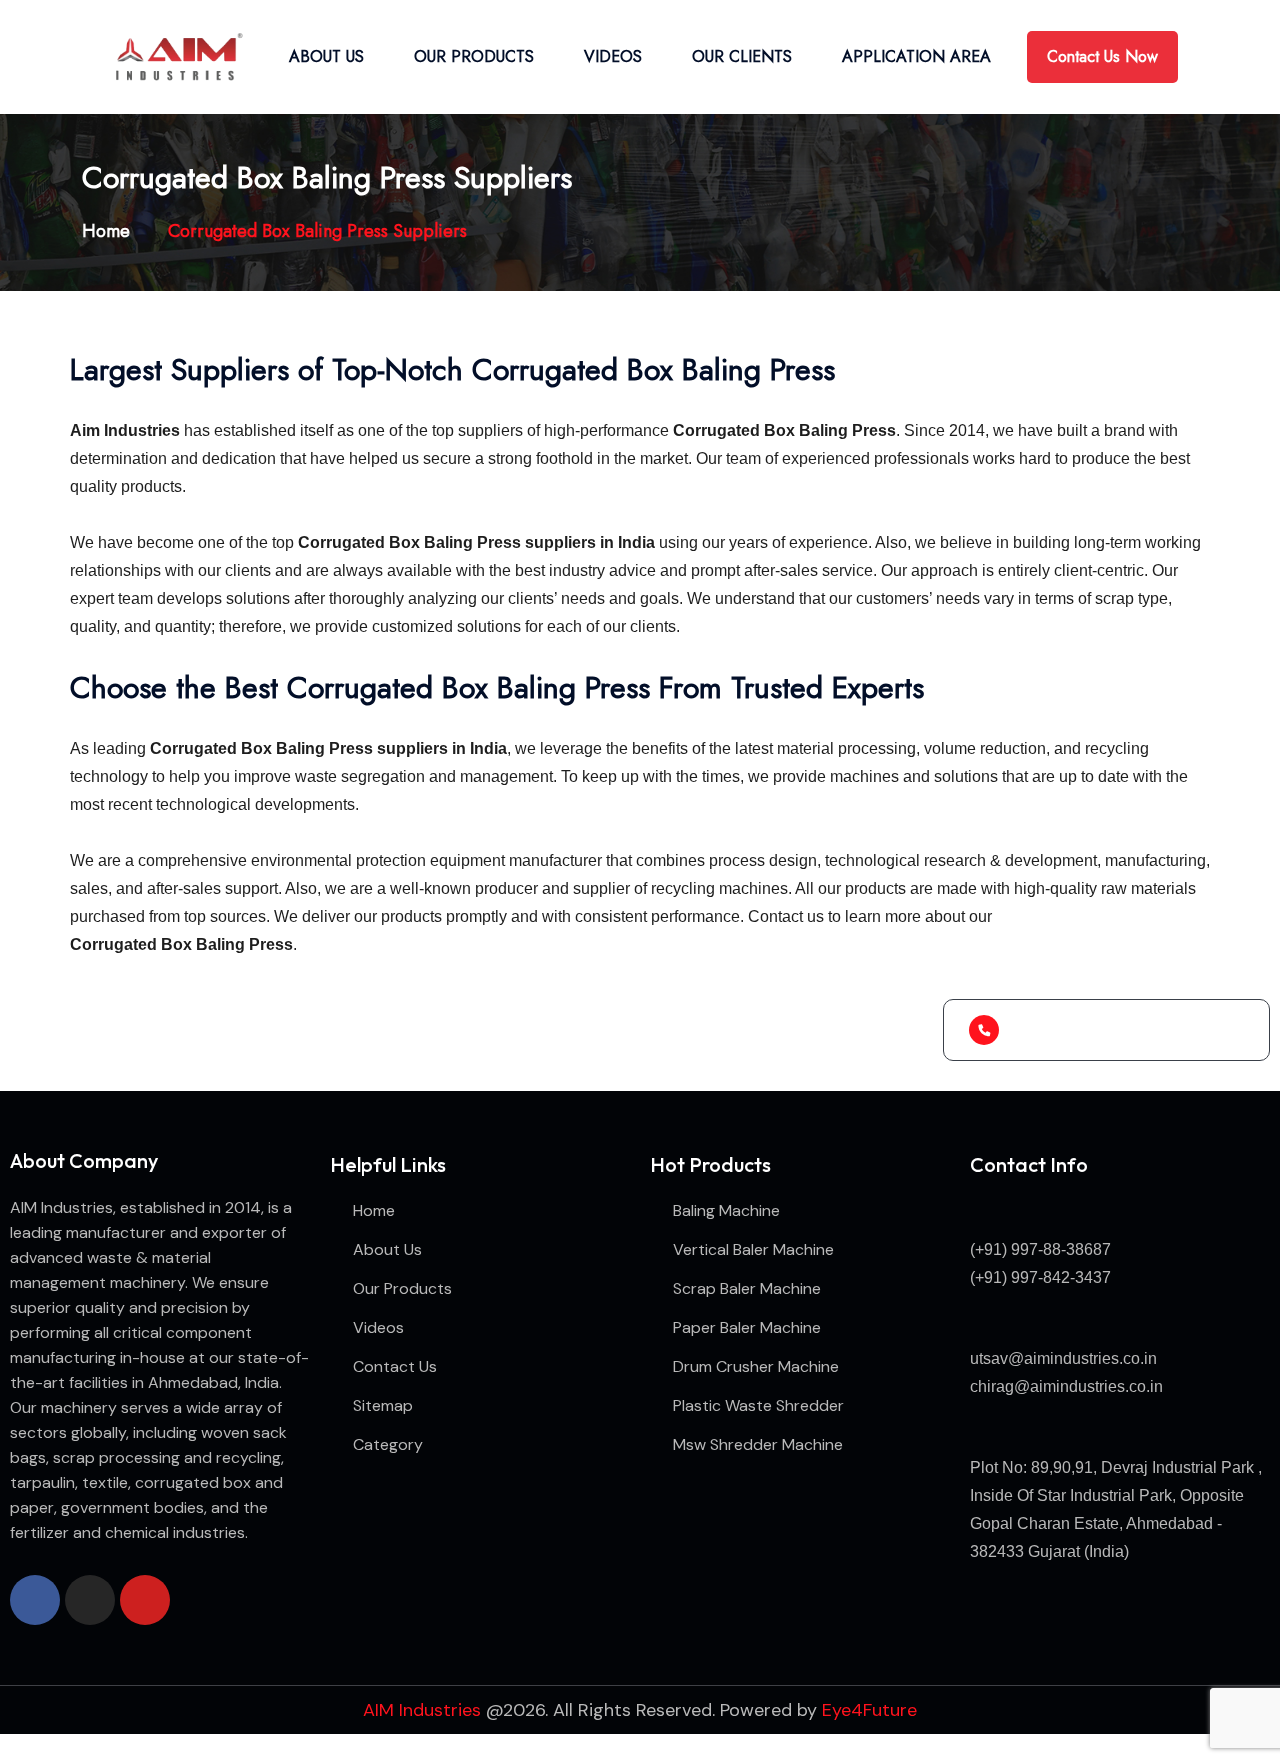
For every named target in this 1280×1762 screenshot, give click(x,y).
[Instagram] (90, 1600)
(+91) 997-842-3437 (1040, 1277)
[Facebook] (35, 1600)
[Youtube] (145, 1600)
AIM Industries (422, 1710)
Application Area (916, 56)
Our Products (474, 56)
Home (111, 231)
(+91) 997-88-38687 (1040, 1249)
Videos (613, 56)
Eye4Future (869, 1710)
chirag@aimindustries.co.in (1066, 1386)
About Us (326, 56)
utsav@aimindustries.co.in (1063, 1358)
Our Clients (742, 56)
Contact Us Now (1102, 56)
